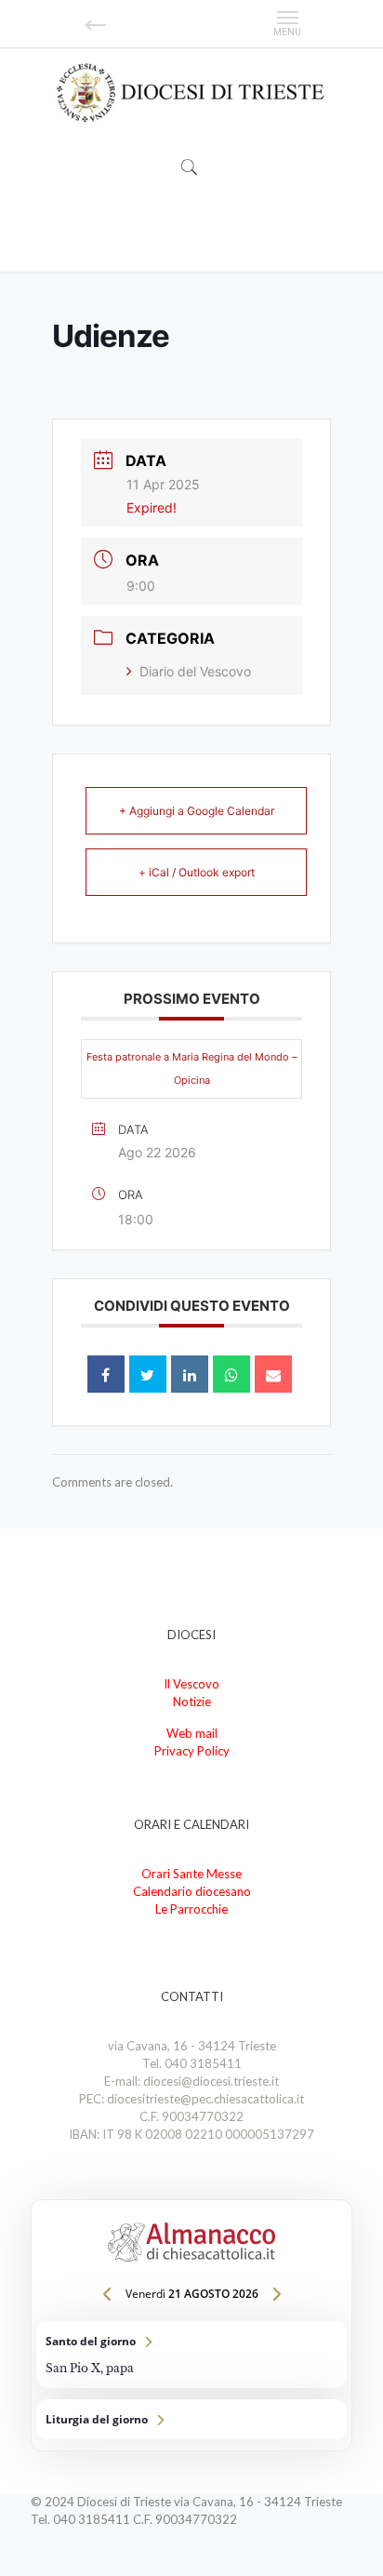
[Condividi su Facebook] (106, 1374)
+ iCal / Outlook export (197, 872)
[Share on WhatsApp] (231, 1374)
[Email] (273, 1374)
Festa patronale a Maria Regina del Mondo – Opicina (192, 1068)
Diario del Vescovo (195, 671)
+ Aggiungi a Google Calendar (197, 811)
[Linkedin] (190, 1374)
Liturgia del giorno (191, 2419)
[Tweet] (148, 1374)
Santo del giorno (191, 2355)
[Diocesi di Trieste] (191, 93)
